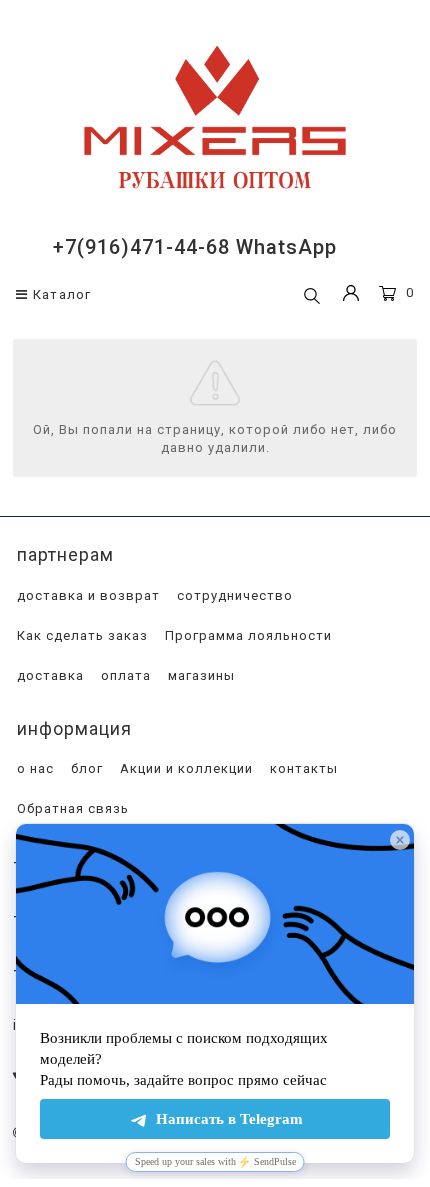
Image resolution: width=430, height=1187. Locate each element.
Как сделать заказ (80, 635)
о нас (33, 768)
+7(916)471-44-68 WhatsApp (195, 247)
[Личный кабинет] (351, 295)
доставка (48, 675)
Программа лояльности (246, 635)
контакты (302, 768)
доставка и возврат (86, 595)
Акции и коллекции (184, 768)
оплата (124, 675)
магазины (199, 675)
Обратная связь (71, 808)
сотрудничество (233, 595)
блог (85, 768)
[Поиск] (312, 297)
